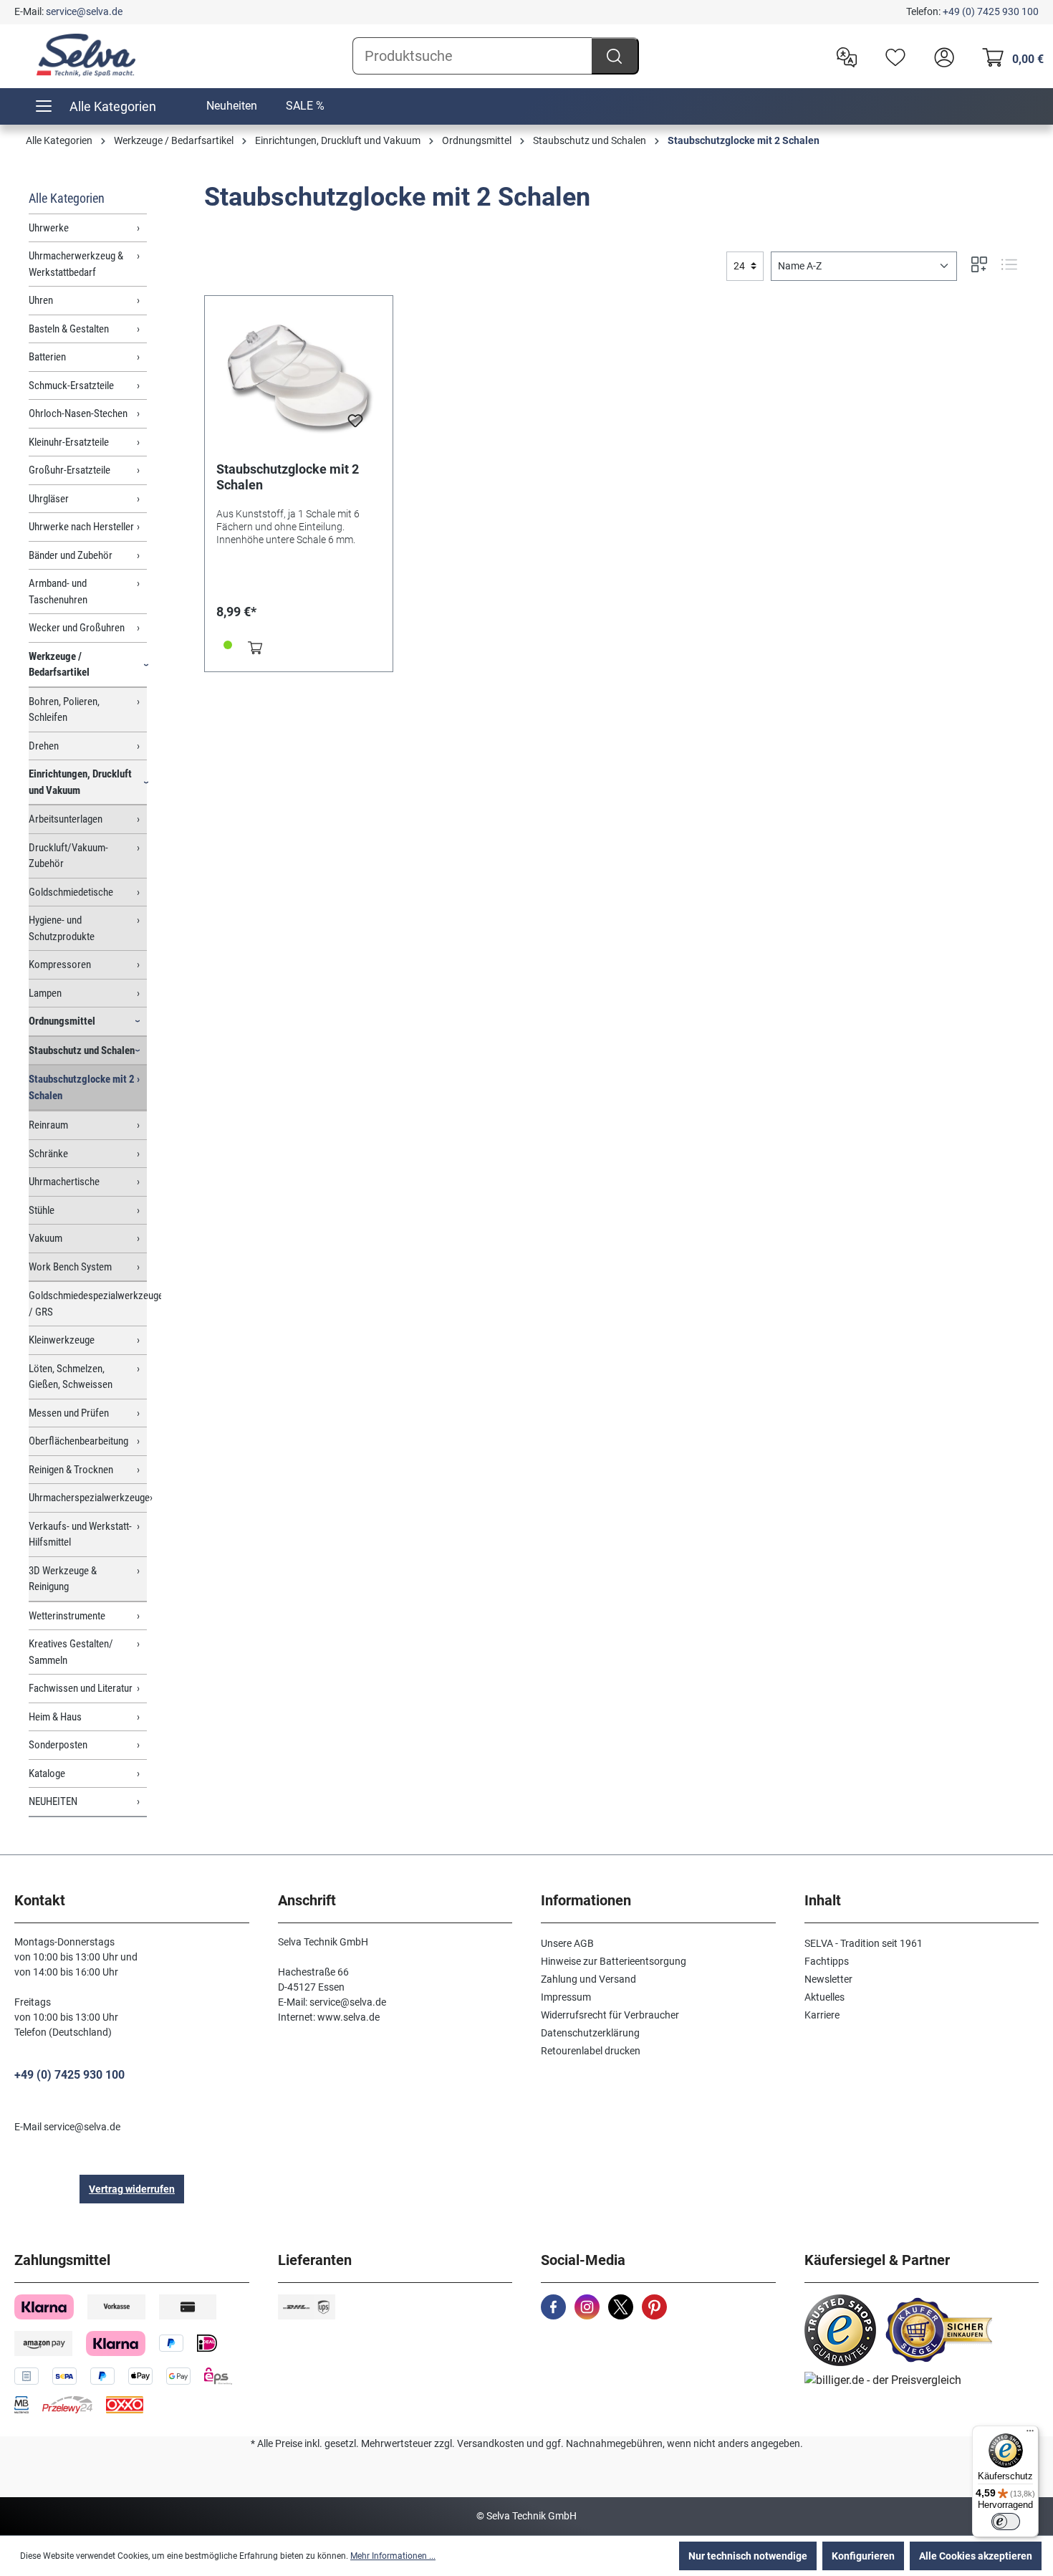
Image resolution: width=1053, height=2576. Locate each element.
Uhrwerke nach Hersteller (81, 527)
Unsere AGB (567, 1943)
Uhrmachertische (64, 1182)
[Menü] (1030, 2434)
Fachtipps (827, 1961)
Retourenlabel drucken (591, 2051)
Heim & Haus (55, 1717)
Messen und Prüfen (69, 1413)
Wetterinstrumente (67, 1616)
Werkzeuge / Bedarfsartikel (59, 665)
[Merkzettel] (892, 56)
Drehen (44, 746)
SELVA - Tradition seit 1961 (864, 1943)
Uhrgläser (49, 499)
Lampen (45, 993)
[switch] (1006, 2522)
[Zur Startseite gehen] (86, 55)
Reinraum (48, 1125)
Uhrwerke (49, 228)
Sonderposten (58, 1745)
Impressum (566, 1997)
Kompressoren (60, 964)
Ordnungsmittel (62, 1021)
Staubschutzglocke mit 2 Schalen (82, 1087)
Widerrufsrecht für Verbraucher (610, 2015)
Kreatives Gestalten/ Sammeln (71, 1652)
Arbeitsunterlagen (66, 819)
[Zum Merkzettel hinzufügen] (355, 425)
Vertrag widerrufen (132, 2189)
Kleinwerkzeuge (62, 1340)
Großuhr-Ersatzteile (69, 470)
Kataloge (47, 1773)
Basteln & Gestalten (69, 329)
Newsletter (828, 1979)
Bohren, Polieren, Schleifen (64, 710)
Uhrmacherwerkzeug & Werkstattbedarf (76, 264)
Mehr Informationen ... (393, 2556)
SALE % (305, 106)
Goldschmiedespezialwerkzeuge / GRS (88, 1304)
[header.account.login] (941, 56)
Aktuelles (824, 1997)
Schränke (48, 1154)
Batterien (47, 357)
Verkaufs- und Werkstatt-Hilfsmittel (80, 1534)
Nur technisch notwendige (748, 2556)
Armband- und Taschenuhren (58, 592)
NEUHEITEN (53, 1801)
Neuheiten (232, 106)
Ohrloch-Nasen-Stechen (78, 413)
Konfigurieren (863, 2556)
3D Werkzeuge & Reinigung (63, 1579)
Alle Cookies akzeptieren (976, 2556)
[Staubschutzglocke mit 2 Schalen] (299, 379)
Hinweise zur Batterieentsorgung (614, 1961)
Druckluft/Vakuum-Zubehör (68, 856)
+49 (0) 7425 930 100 (991, 11)
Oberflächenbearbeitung (78, 1441)
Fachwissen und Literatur (81, 1688)
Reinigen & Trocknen (71, 1470)
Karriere (822, 2015)
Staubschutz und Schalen (82, 1050)
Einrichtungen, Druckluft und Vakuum (80, 782)
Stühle (42, 1210)
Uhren (41, 300)
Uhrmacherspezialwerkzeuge (88, 1498)
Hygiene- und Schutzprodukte (62, 928)
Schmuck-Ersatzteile (71, 386)
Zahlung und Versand (588, 1979)
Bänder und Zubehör (71, 555)
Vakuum (45, 1238)
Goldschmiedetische (71, 892)
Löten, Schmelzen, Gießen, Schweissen (71, 1377)
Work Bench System (70, 1267)
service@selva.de (84, 11)
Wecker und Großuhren (77, 628)
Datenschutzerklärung (590, 2033)
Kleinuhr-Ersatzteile (69, 442)
